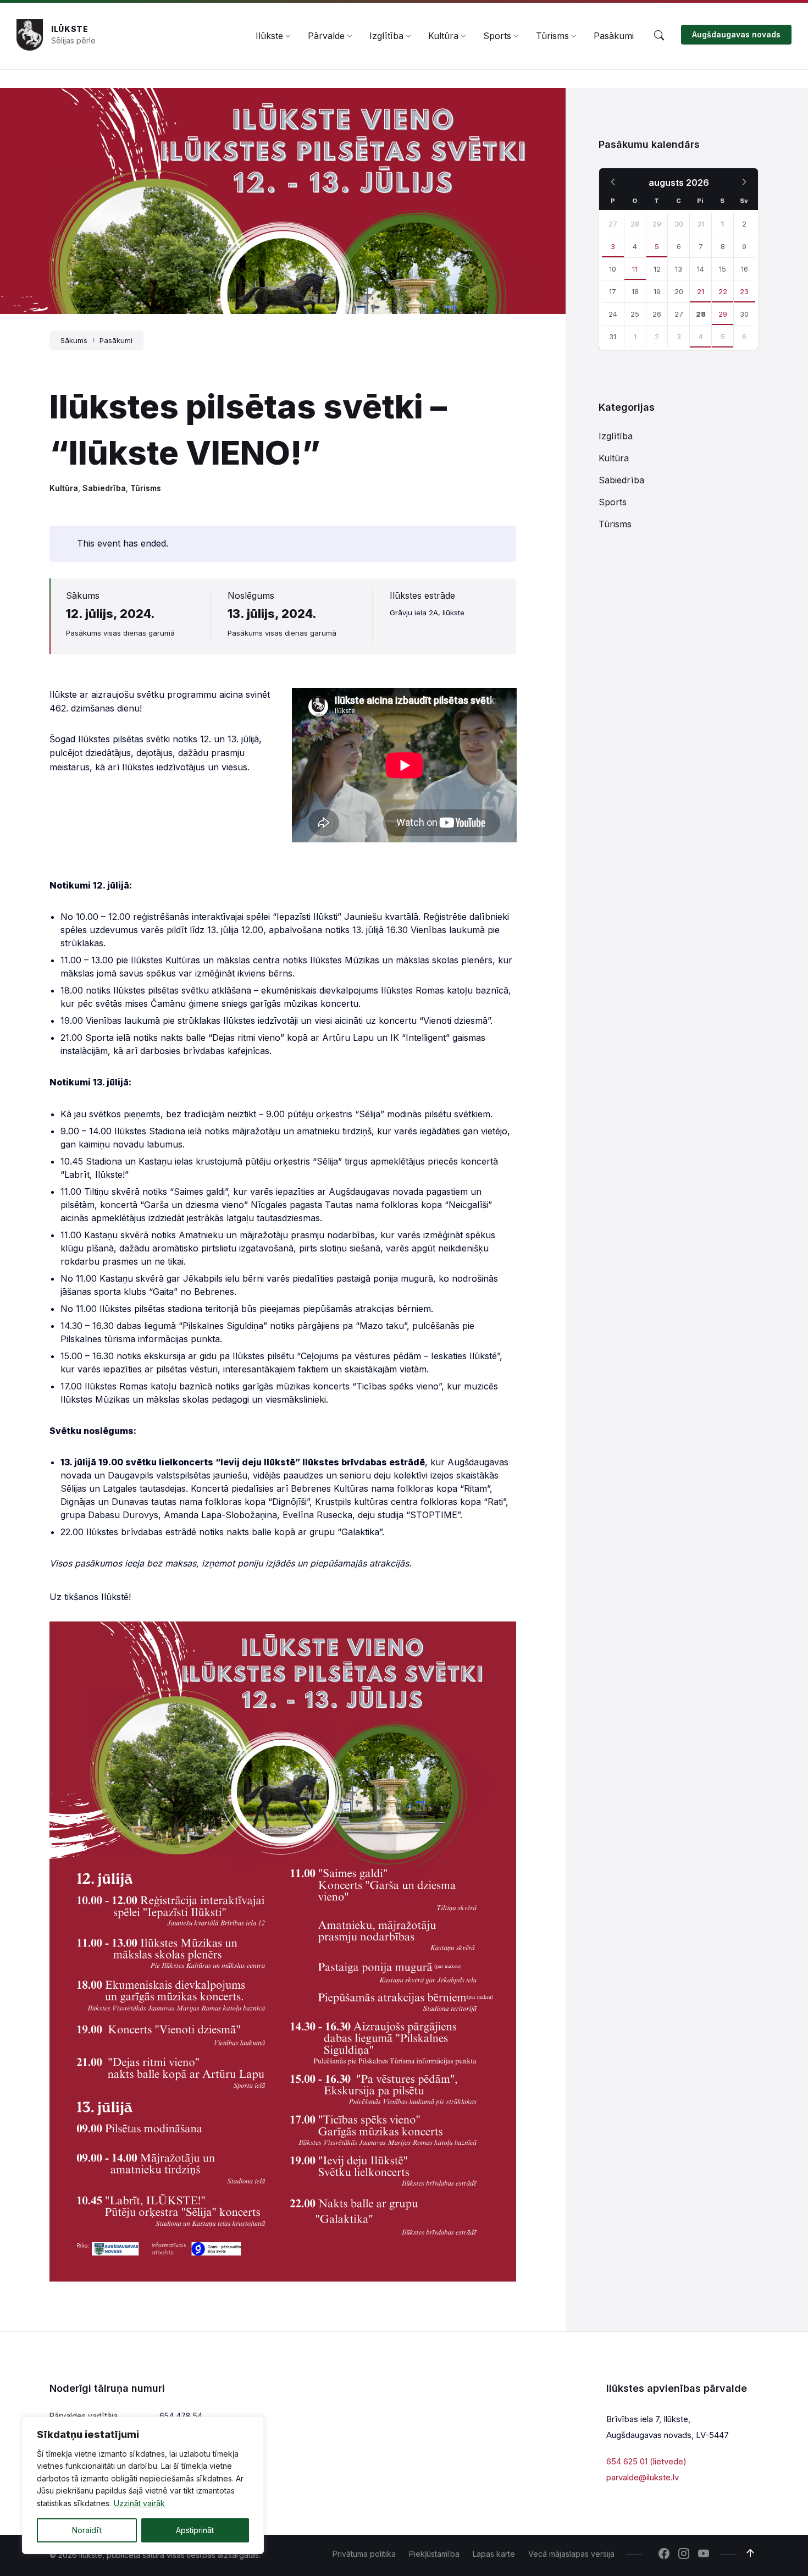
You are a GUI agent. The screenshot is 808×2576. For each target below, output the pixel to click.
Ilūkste (70, 29)
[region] (143, 2485)
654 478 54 (181, 2416)
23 (744, 291)
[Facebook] (664, 2555)
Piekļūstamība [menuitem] (434, 2554)
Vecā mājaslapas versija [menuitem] (571, 2554)
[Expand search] (659, 36)
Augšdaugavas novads (736, 34)
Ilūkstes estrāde (422, 595)
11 (635, 269)
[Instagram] (684, 2555)
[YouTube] (704, 2555)
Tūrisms (146, 488)
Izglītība (616, 436)
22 (723, 291)
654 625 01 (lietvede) (646, 2461)
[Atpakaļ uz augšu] (750, 2553)
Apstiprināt (195, 2530)
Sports (613, 502)
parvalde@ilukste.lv (643, 2477)
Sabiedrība (104, 488)
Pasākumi (116, 340)
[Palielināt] (502, 1636)
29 (723, 314)
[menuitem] (269, 36)
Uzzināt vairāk (139, 2503)
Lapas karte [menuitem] (494, 2554)
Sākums (74, 340)
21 (701, 291)
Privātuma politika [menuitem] (364, 2554)
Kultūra (64, 488)
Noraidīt (87, 2530)
